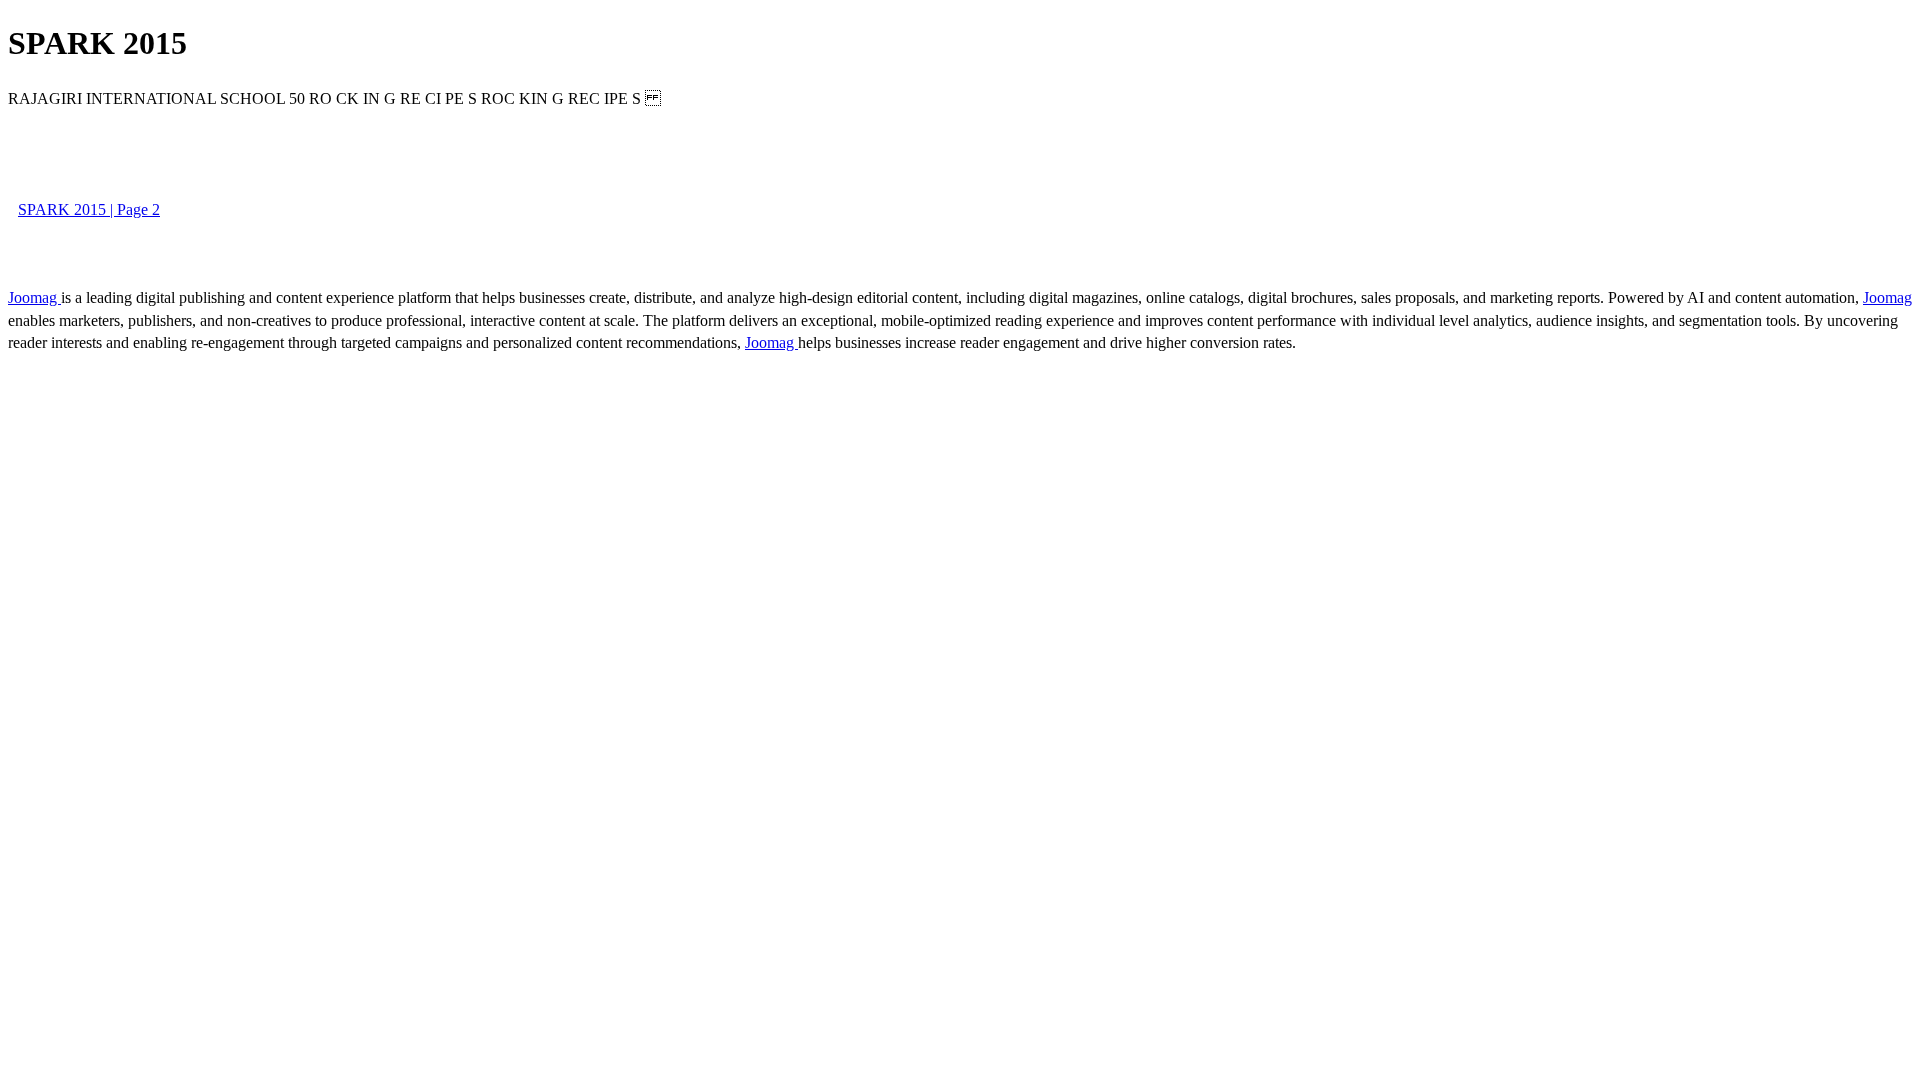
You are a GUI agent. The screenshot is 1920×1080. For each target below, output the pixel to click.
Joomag (34, 297)
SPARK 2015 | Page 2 (89, 209)
